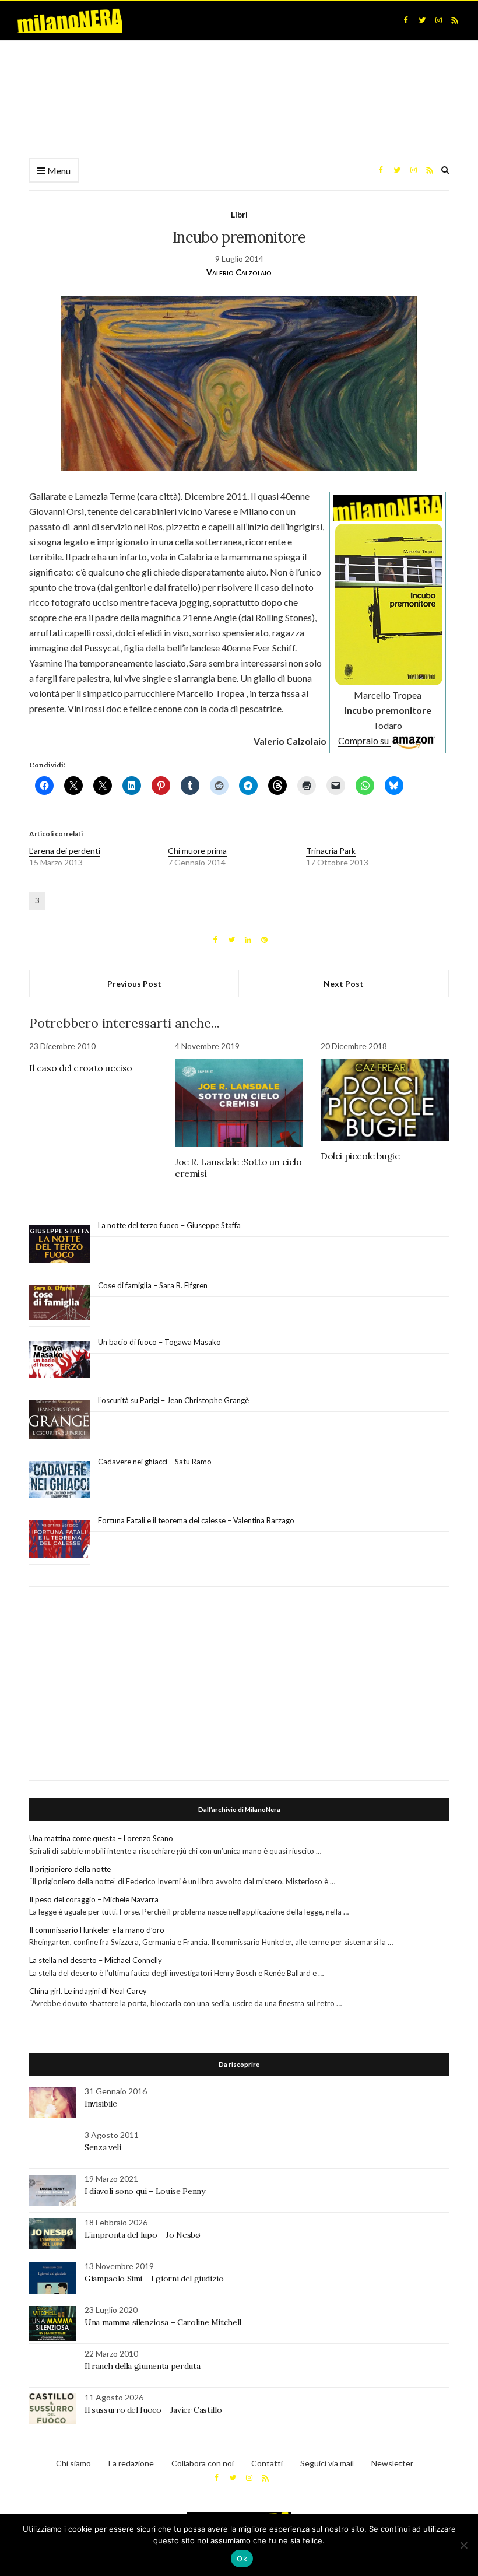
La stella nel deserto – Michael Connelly (96, 1960)
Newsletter (392, 2463)
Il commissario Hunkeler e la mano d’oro (97, 1930)
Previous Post (134, 984)
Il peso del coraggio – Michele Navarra (94, 1899)
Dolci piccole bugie (360, 1156)
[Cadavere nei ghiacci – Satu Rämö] (60, 1480)
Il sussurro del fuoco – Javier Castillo (153, 2410)
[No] (463, 2545)
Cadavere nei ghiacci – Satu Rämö (156, 1462)
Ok (242, 2559)
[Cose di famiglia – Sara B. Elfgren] (60, 1303)
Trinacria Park (331, 851)
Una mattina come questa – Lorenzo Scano (101, 1838)
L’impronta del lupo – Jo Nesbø (143, 2235)
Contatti (267, 2463)
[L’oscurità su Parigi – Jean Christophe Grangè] (60, 1420)
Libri (239, 214)
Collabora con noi (203, 2463)
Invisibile (101, 2104)
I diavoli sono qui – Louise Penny (145, 2191)
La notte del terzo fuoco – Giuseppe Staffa (169, 1225)
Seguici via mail (327, 2463)
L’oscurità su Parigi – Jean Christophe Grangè (173, 1400)
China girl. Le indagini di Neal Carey (88, 1991)
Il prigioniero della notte (70, 1869)
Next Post (344, 984)
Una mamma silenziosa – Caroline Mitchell (163, 2322)
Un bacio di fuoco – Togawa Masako (159, 1342)
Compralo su (364, 740)
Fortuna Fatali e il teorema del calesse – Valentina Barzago (196, 1520)
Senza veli (103, 2147)
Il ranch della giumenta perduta (142, 2366)
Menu (58, 171)
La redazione (131, 2463)
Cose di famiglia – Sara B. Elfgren (153, 1285)
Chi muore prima (197, 851)
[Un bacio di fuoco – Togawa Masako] (60, 1360)
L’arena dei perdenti (65, 851)
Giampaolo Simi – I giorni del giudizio (154, 2279)
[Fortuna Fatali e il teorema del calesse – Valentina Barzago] (60, 1539)
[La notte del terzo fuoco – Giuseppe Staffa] (60, 1244)
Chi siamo (73, 2463)
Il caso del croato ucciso (81, 1068)
